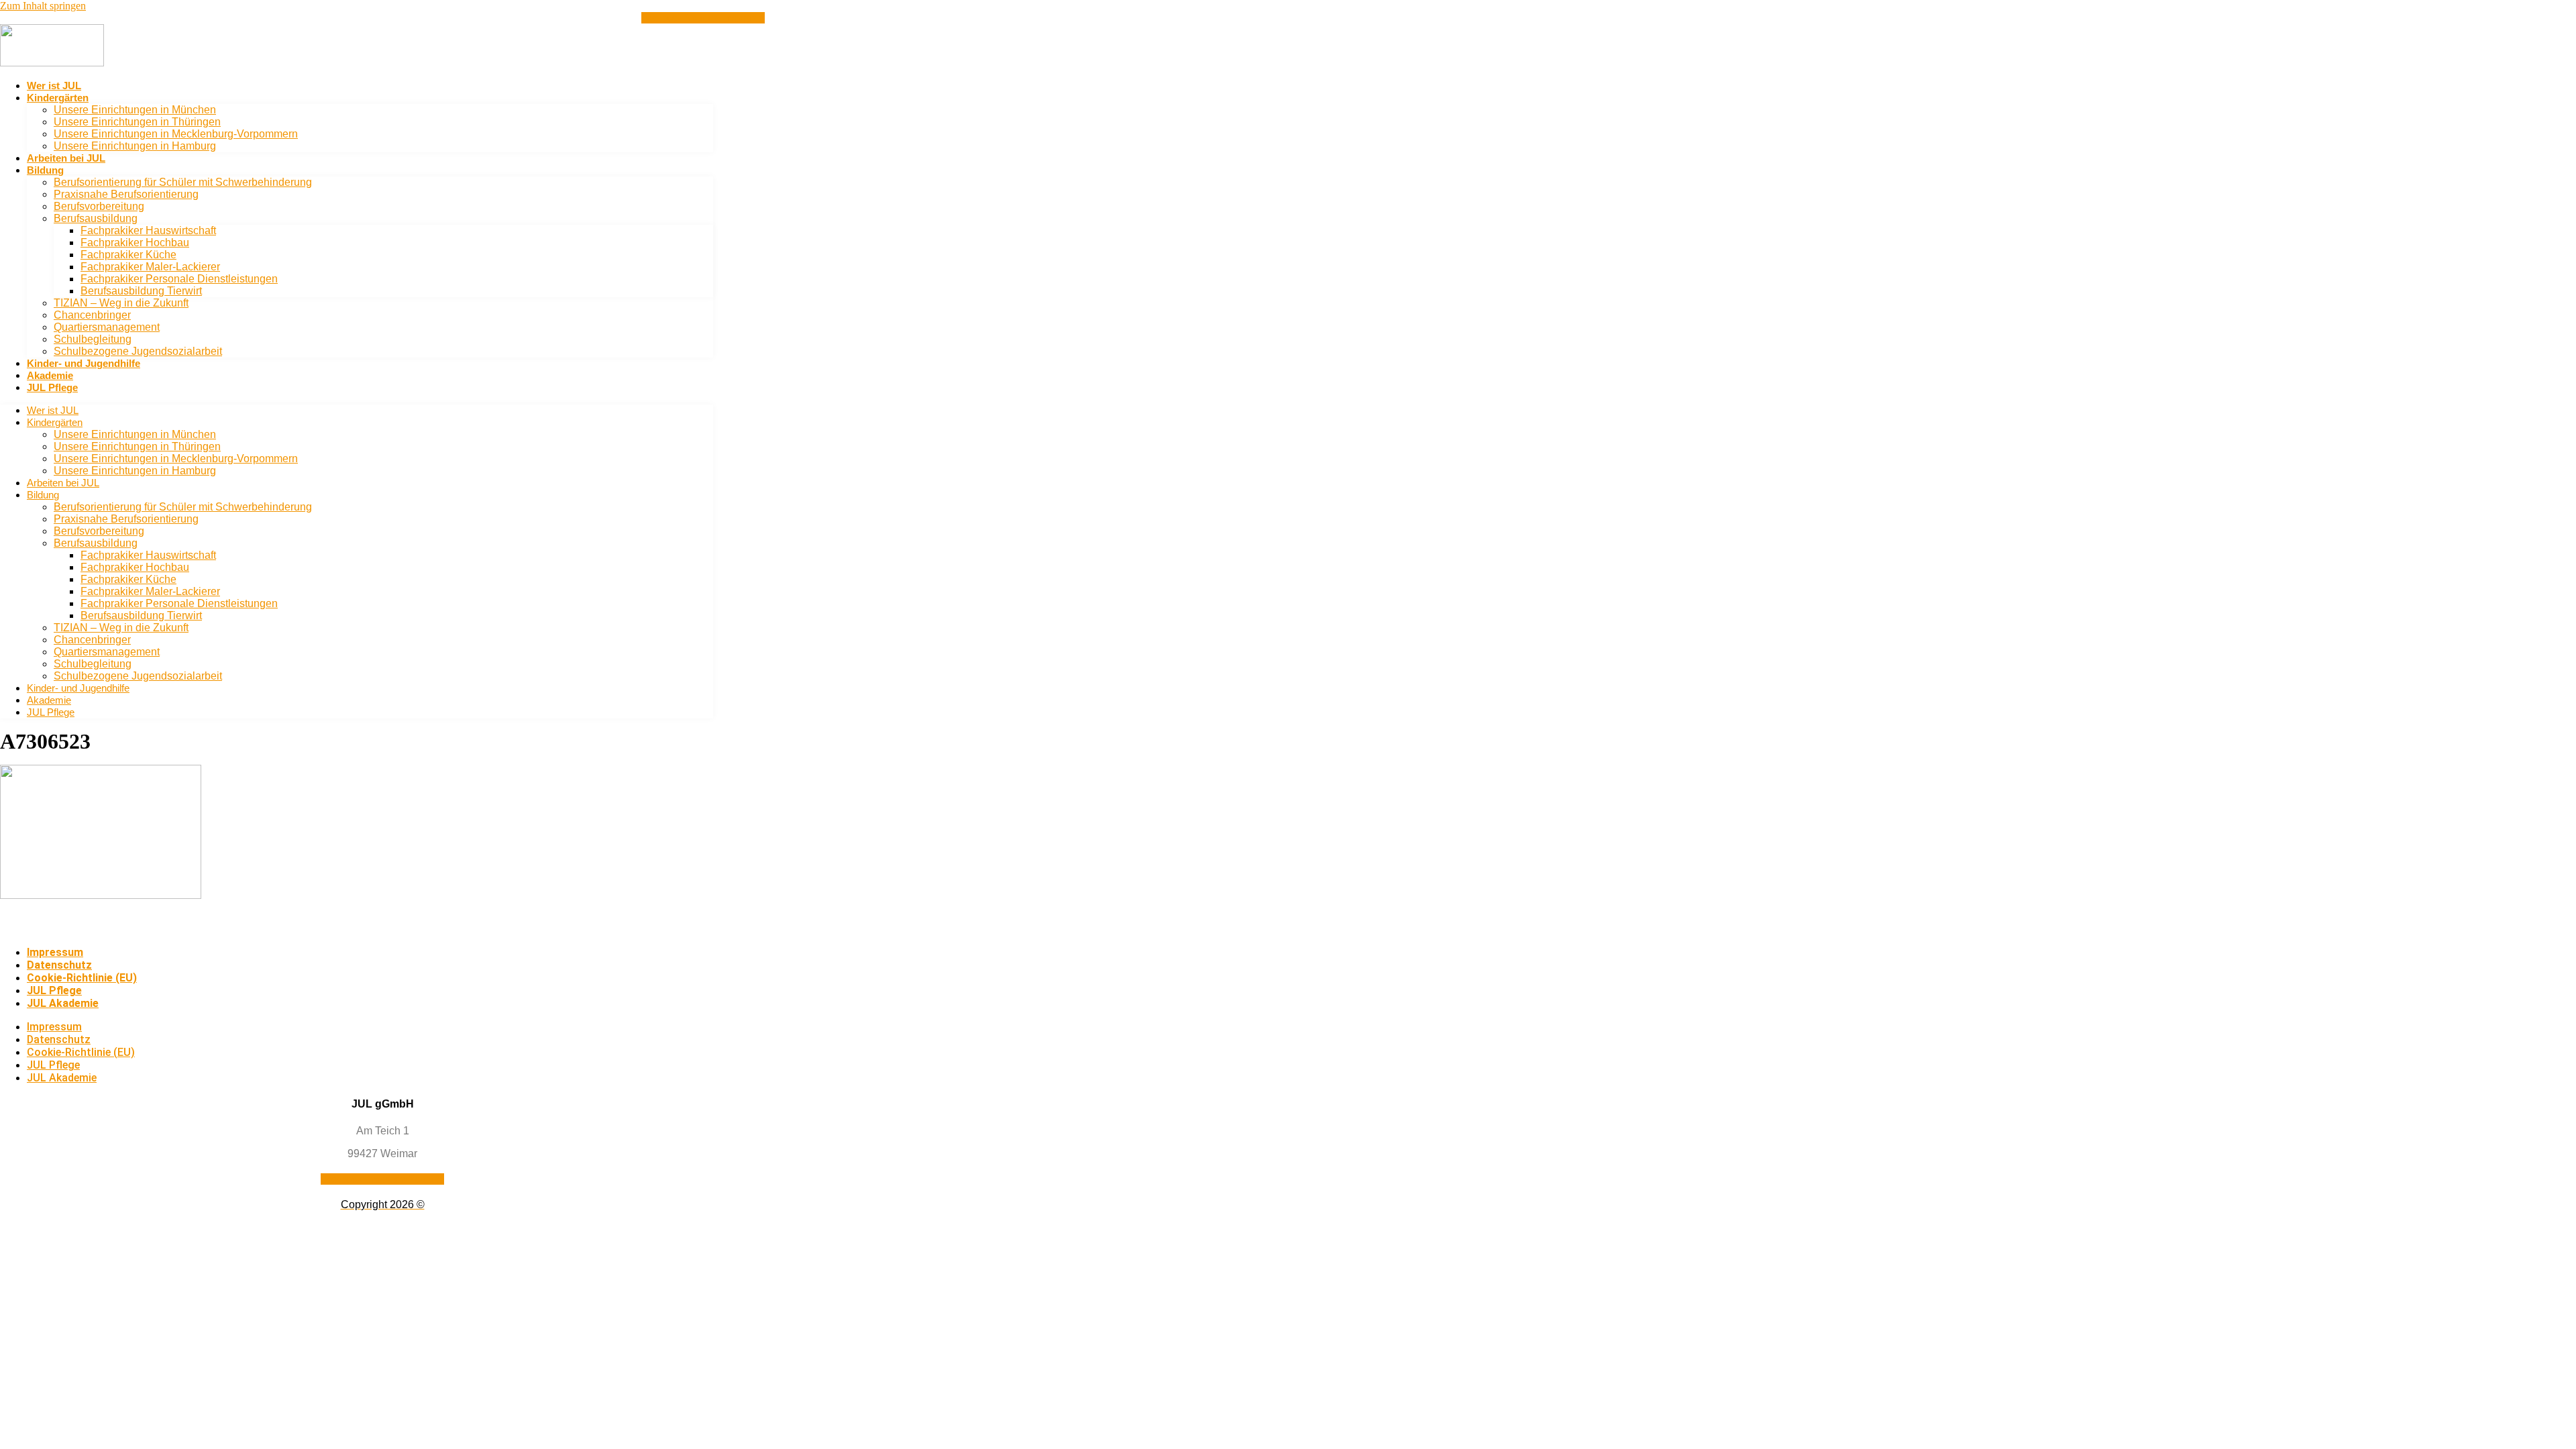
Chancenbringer (92, 315)
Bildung (45, 170)
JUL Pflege (52, 387)
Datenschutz (59, 965)
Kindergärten (58, 98)
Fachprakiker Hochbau (135, 243)
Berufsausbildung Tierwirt (141, 291)
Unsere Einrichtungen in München (135, 110)
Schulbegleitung (93, 339)
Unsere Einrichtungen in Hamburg (135, 146)
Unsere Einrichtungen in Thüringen (137, 122)
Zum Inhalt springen (43, 6)
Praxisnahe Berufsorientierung (126, 194)
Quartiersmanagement (107, 327)
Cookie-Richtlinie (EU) (82, 978)
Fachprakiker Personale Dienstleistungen (179, 279)
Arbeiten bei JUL (66, 158)
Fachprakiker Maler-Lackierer (150, 267)
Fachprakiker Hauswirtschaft (148, 230)
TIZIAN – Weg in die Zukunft (121, 303)
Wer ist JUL (54, 86)
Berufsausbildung (96, 218)
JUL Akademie (63, 1003)
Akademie (50, 375)
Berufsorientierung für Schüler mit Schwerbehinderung (183, 182)
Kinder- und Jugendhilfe (84, 363)
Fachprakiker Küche (128, 255)
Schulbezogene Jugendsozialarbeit (138, 351)
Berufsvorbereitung (99, 206)
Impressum (55, 952)
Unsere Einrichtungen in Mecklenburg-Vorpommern (176, 134)
